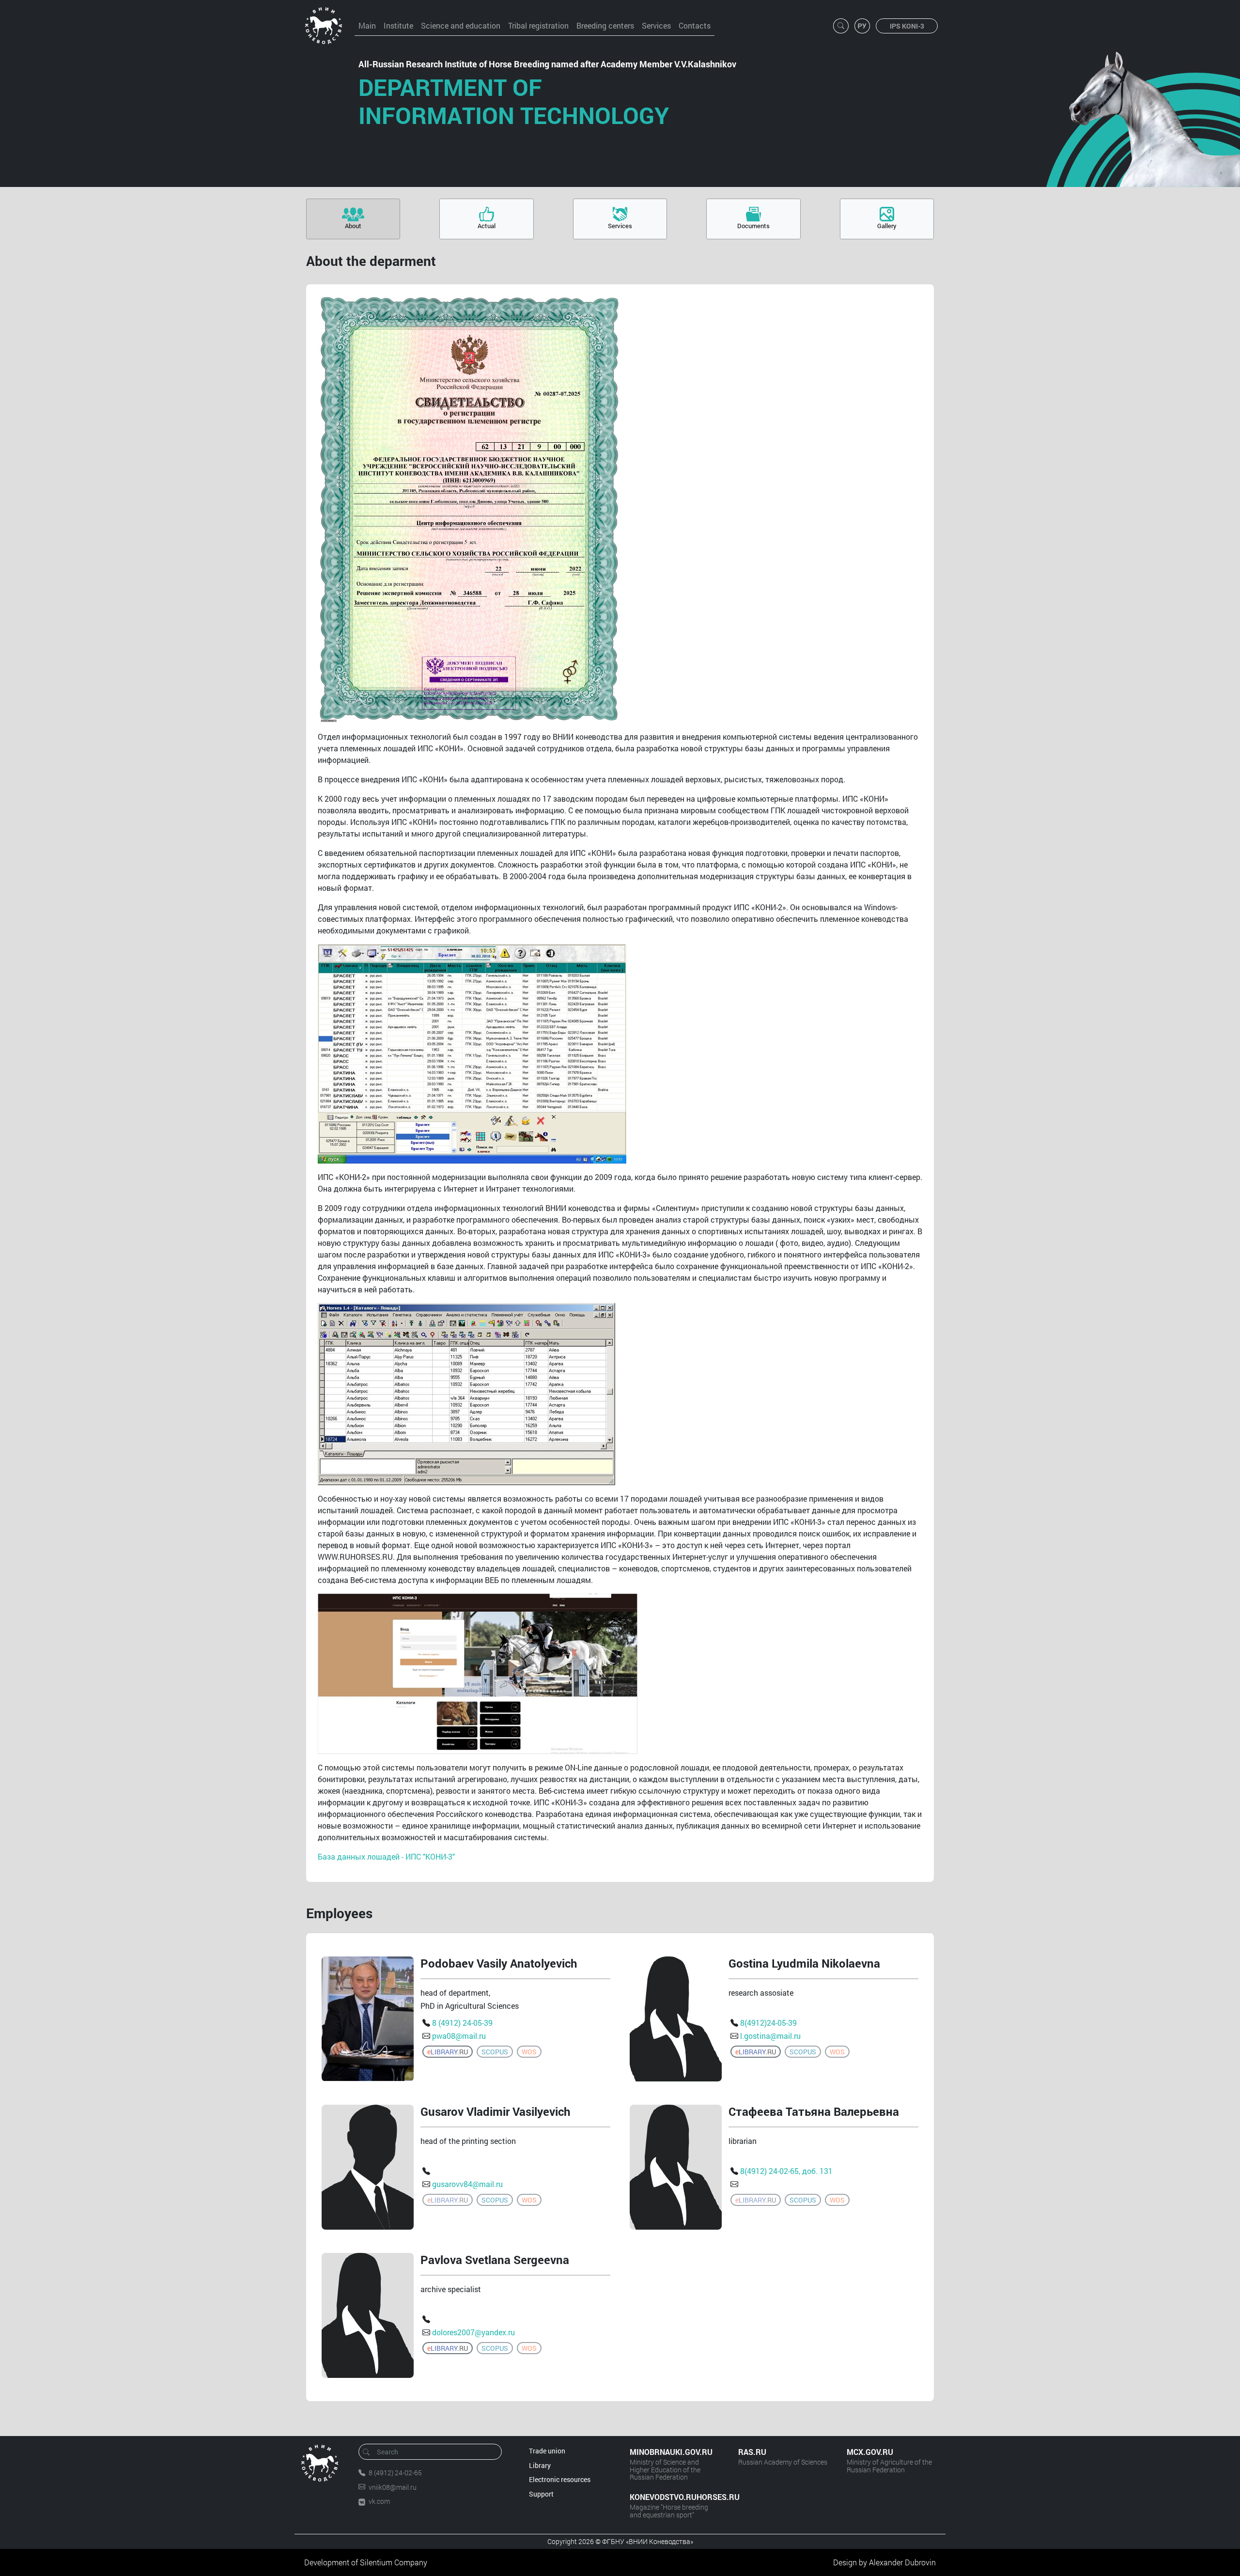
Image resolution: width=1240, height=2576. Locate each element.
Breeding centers (605, 25)
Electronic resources (560, 2479)
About (353, 226)
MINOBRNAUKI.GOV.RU (671, 2452)
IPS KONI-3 (907, 26)
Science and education (461, 25)
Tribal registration (538, 25)
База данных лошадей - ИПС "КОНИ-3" (386, 1856)
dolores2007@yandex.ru (473, 2332)
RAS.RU (752, 2452)
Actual (487, 226)
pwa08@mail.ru (459, 2036)
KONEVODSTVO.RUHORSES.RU (674, 2497)
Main (367, 25)
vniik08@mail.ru (393, 2487)
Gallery (887, 226)
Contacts (695, 25)
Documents (753, 226)
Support (541, 2494)
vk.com (379, 2501)
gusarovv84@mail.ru (467, 2184)
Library (540, 2465)
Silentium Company (394, 2562)
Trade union (547, 2451)
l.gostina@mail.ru (770, 2036)
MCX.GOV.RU (870, 2452)
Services (656, 25)
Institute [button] (398, 25)
